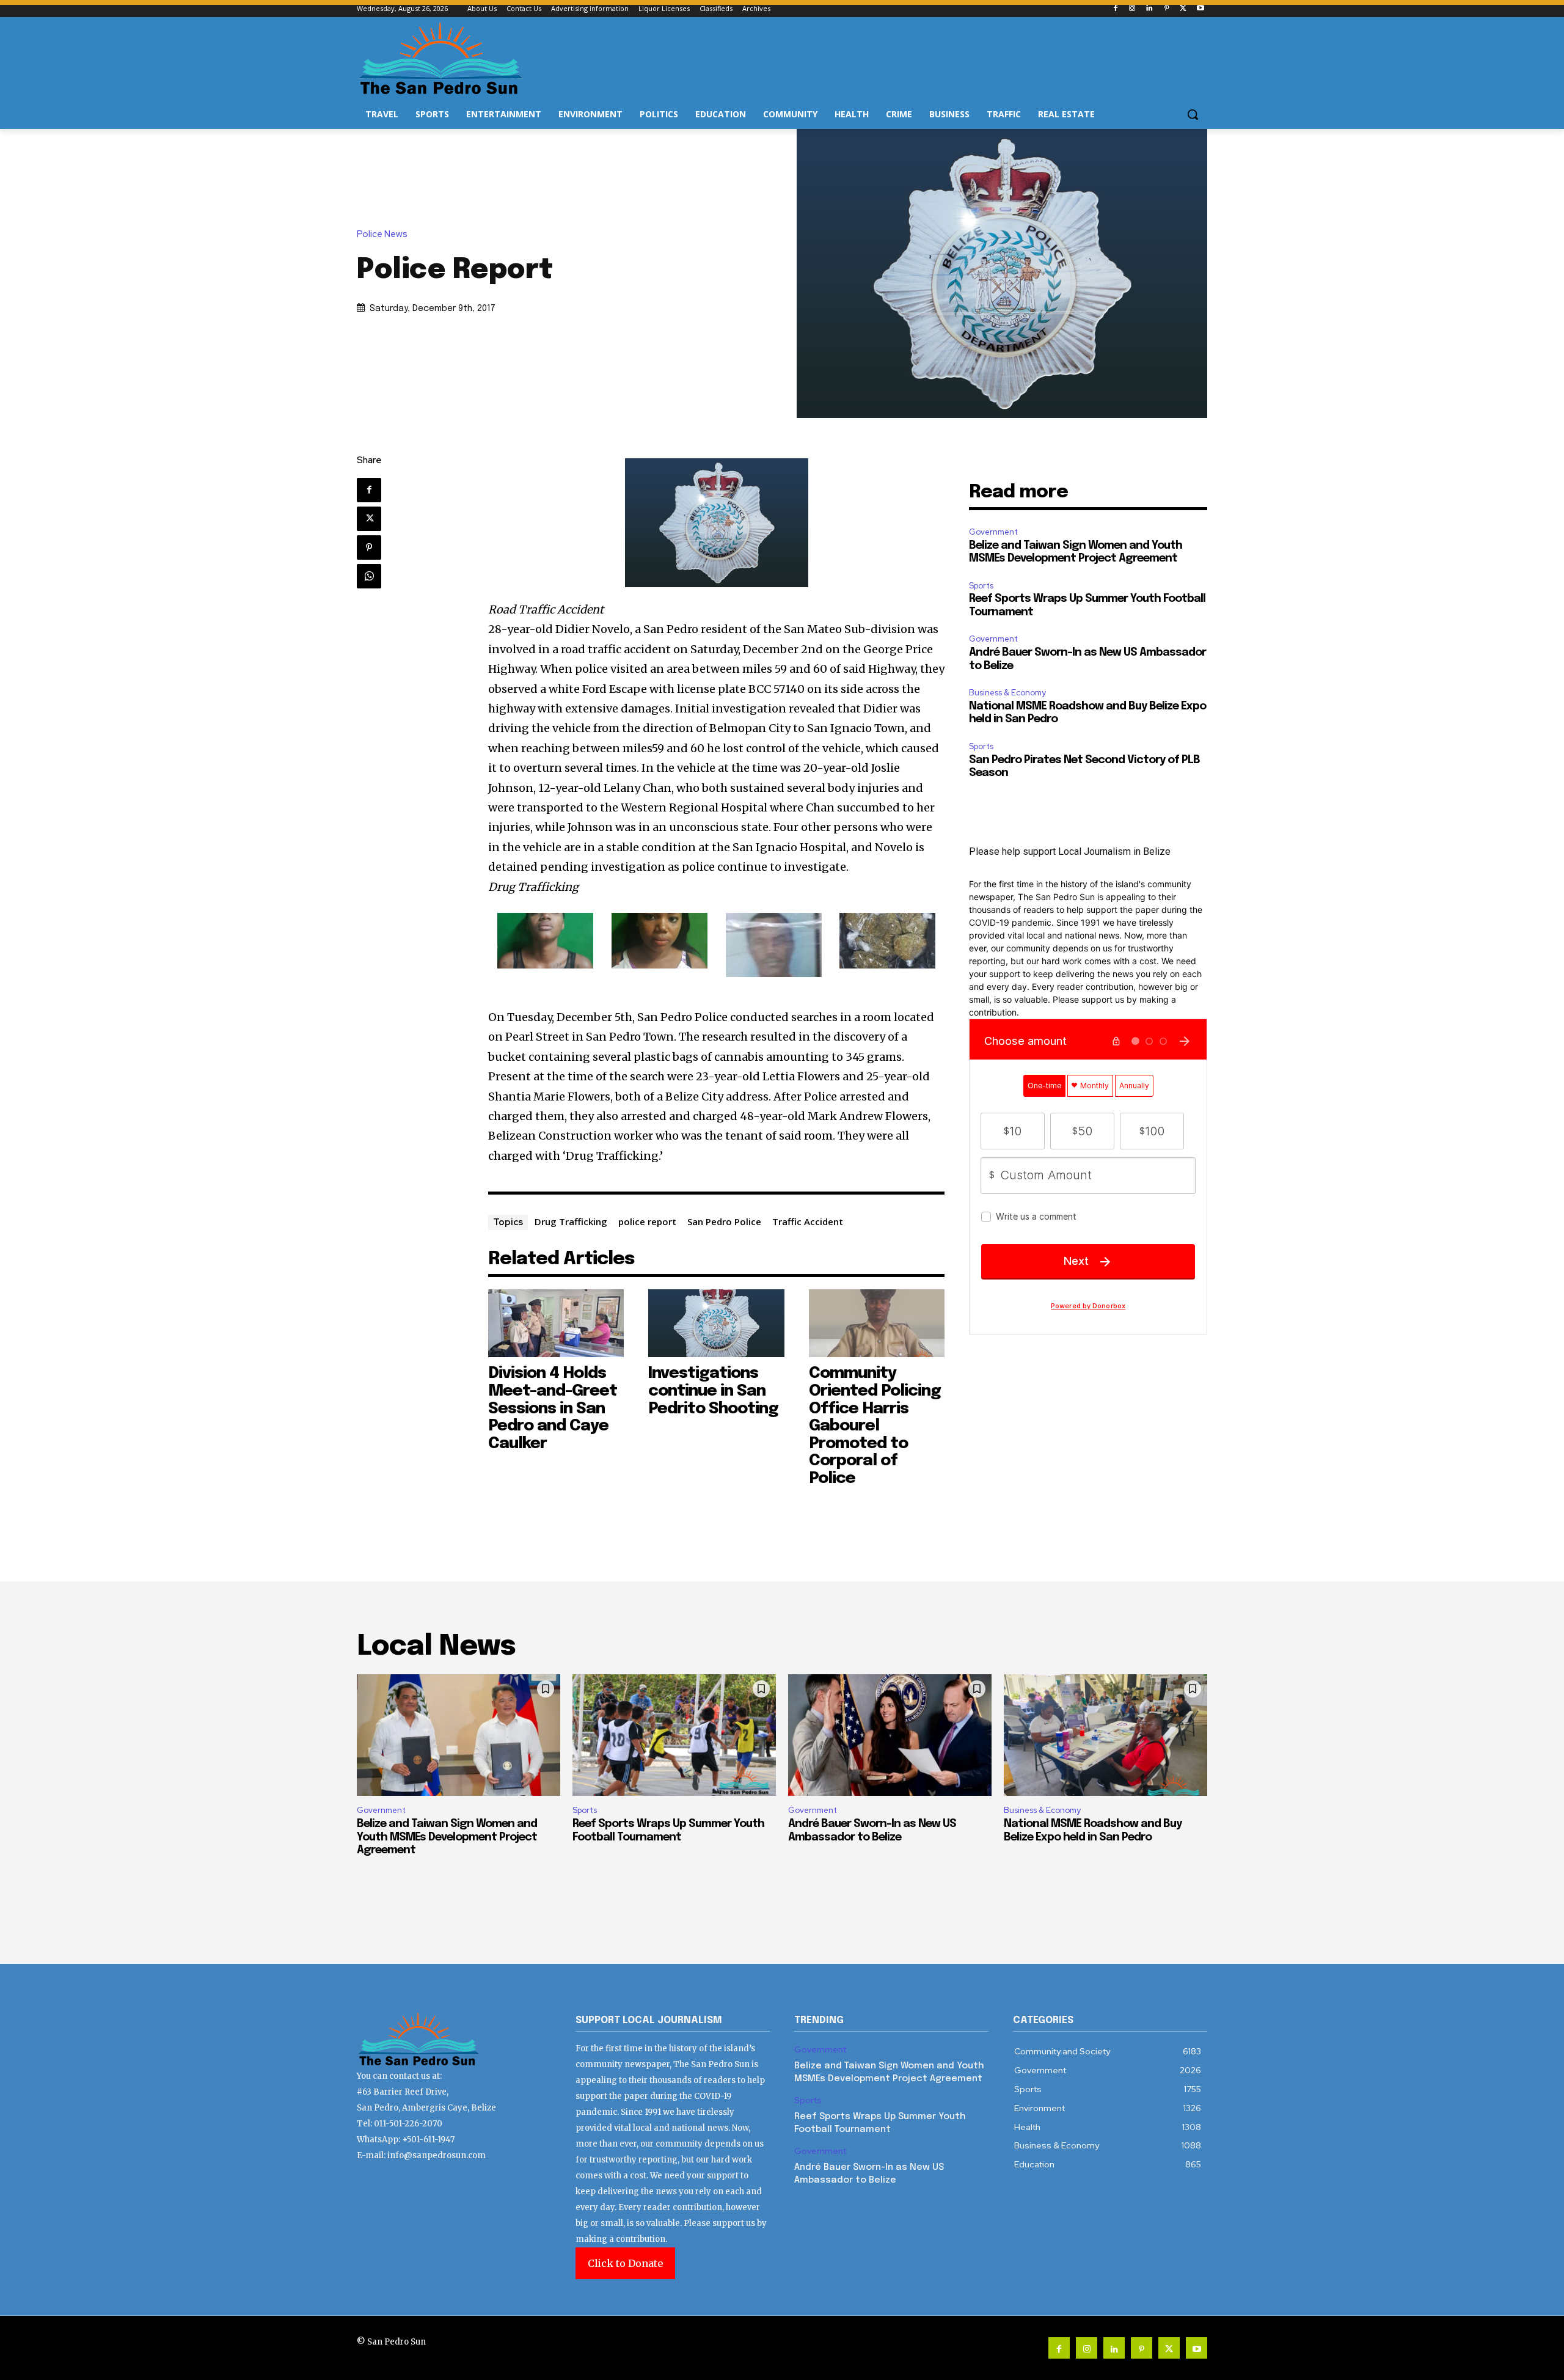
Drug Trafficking (571, 1221)
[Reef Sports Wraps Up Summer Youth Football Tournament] (674, 1735)
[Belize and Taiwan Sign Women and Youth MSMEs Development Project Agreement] (459, 1735)
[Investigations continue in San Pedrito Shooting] (716, 1323)
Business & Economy (1007, 693)
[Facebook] (1115, 9)
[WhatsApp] (369, 576)
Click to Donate (625, 2263)
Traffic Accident (808, 1221)
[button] (1193, 114)
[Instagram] (1132, 9)
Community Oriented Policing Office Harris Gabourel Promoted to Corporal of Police (875, 1426)
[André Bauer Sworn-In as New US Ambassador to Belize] (890, 1735)
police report (647, 1221)
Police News (382, 234)
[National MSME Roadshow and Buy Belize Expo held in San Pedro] (1105, 1735)
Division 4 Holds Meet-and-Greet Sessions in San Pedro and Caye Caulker (553, 1408)
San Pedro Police (724, 1221)
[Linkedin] (1149, 9)
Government (993, 532)
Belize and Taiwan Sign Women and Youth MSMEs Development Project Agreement (447, 1837)
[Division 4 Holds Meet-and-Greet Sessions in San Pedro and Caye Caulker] (556, 1323)
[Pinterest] (1167, 9)
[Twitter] (1183, 9)
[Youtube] (1200, 9)
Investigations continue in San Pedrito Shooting (713, 1391)
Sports (981, 586)
